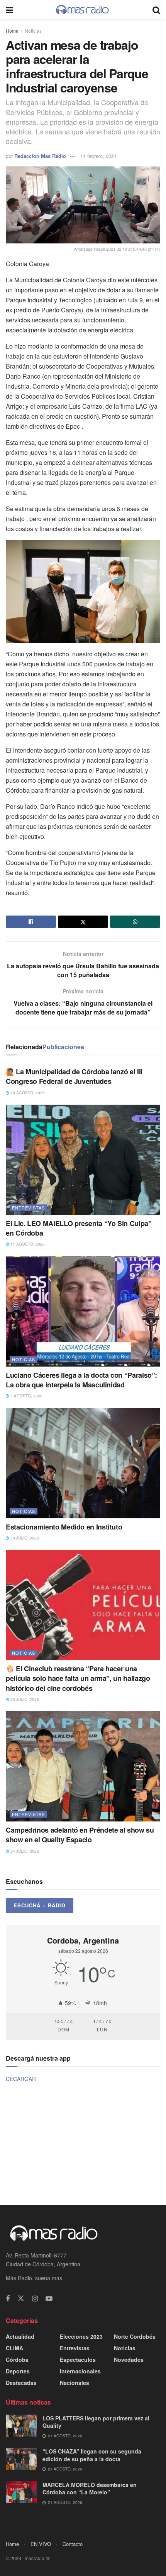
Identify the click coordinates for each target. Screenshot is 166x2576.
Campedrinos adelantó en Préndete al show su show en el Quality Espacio (80, 1835)
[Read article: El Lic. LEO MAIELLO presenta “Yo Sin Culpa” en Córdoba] (83, 1160)
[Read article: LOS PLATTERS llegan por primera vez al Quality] (21, 2426)
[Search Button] (156, 9)
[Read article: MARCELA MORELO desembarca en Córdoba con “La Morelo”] (21, 2492)
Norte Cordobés (135, 2336)
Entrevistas (28, 1207)
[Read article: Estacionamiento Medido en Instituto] (83, 1463)
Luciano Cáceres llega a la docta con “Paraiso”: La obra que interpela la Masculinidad (81, 1380)
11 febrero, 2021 (98, 156)
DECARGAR (21, 2079)
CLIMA (14, 2348)
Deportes (18, 2371)
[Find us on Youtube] (49, 2299)
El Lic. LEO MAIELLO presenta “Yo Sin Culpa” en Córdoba (79, 1228)
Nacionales (75, 2383)
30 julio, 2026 (24, 1538)
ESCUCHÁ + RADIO (40, 1905)
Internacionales (80, 2371)
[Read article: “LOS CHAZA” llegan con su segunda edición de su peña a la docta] (21, 2459)
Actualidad (20, 2336)
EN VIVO (41, 2544)
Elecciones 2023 (81, 2336)
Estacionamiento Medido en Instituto (64, 1527)
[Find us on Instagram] (35, 2299)
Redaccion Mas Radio (40, 156)
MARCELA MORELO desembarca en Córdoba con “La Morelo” (90, 2489)
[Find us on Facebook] (8, 2299)
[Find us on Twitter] (21, 2298)
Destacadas (21, 2383)
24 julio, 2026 (24, 1851)
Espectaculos (78, 2360)
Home (12, 31)
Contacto (73, 2544)
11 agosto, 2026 (27, 1244)
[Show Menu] (9, 9)
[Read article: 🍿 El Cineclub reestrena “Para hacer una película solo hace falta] (83, 1605)
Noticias (33, 31)
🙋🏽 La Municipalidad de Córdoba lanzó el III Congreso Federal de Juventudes (74, 1076)
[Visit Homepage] (83, 10)
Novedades (129, 2360)
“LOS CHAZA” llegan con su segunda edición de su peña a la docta (92, 2455)
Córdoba (17, 2360)
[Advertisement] (83, 2143)
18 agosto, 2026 (27, 1093)
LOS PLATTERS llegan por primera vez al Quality (96, 2422)
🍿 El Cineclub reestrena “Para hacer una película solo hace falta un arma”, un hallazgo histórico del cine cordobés (78, 1678)
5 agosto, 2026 (26, 1396)
